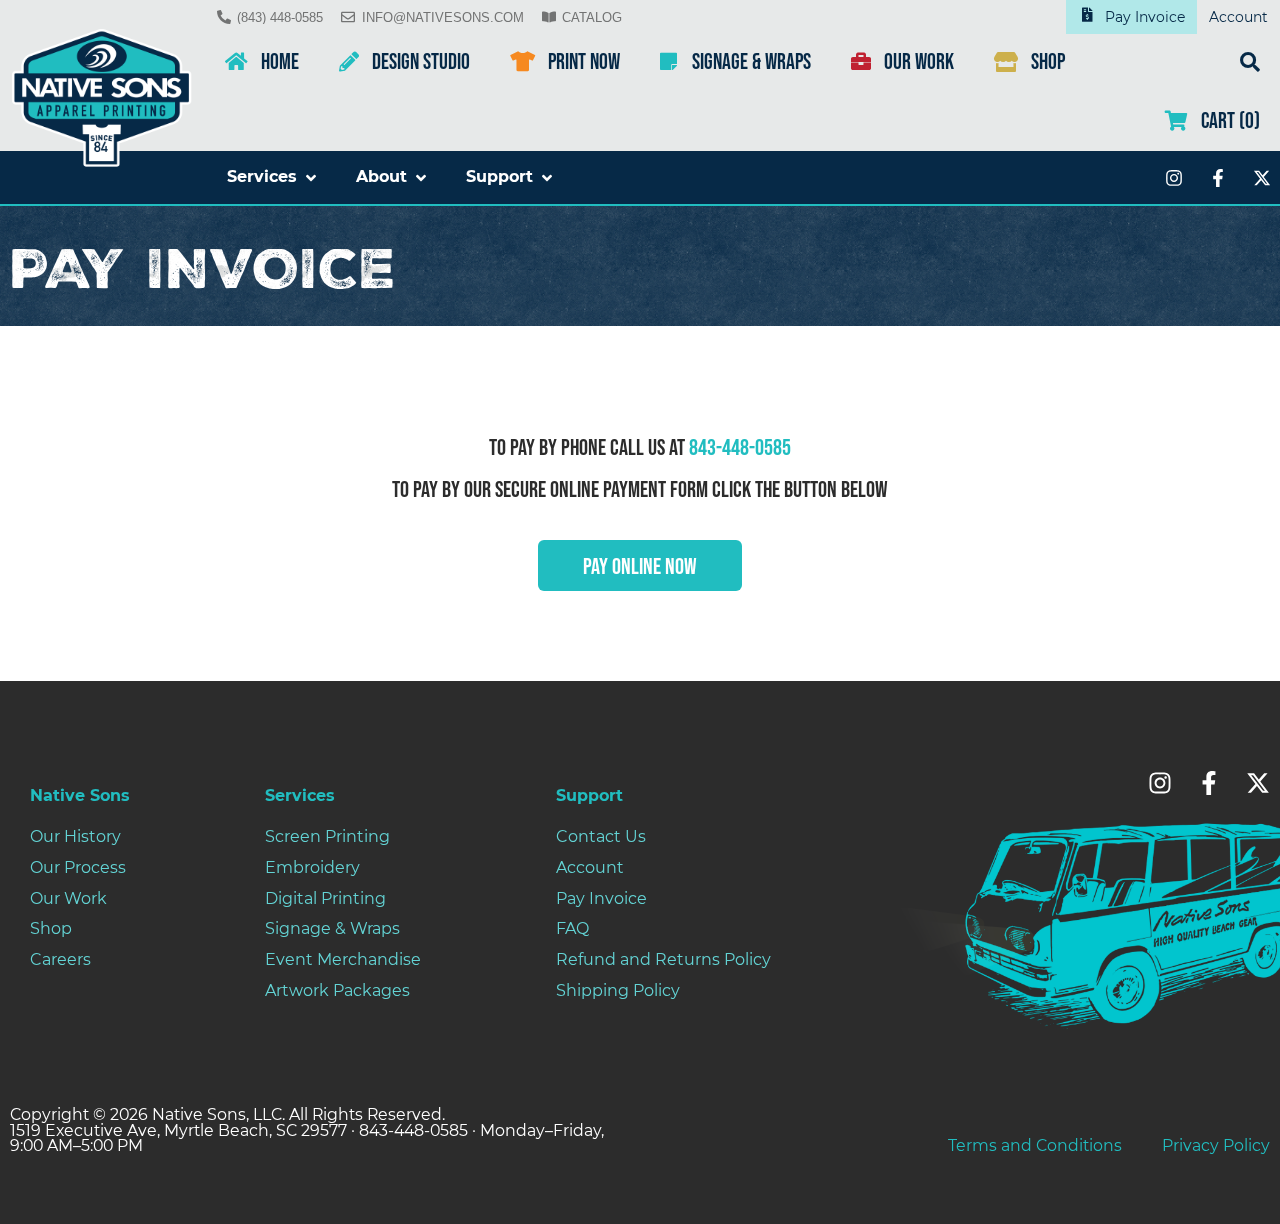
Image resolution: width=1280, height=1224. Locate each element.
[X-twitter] (1262, 178)
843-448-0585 (740, 448)
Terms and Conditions (1035, 1146)
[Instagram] (1174, 178)
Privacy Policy (1216, 1146)
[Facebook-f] (1218, 178)
